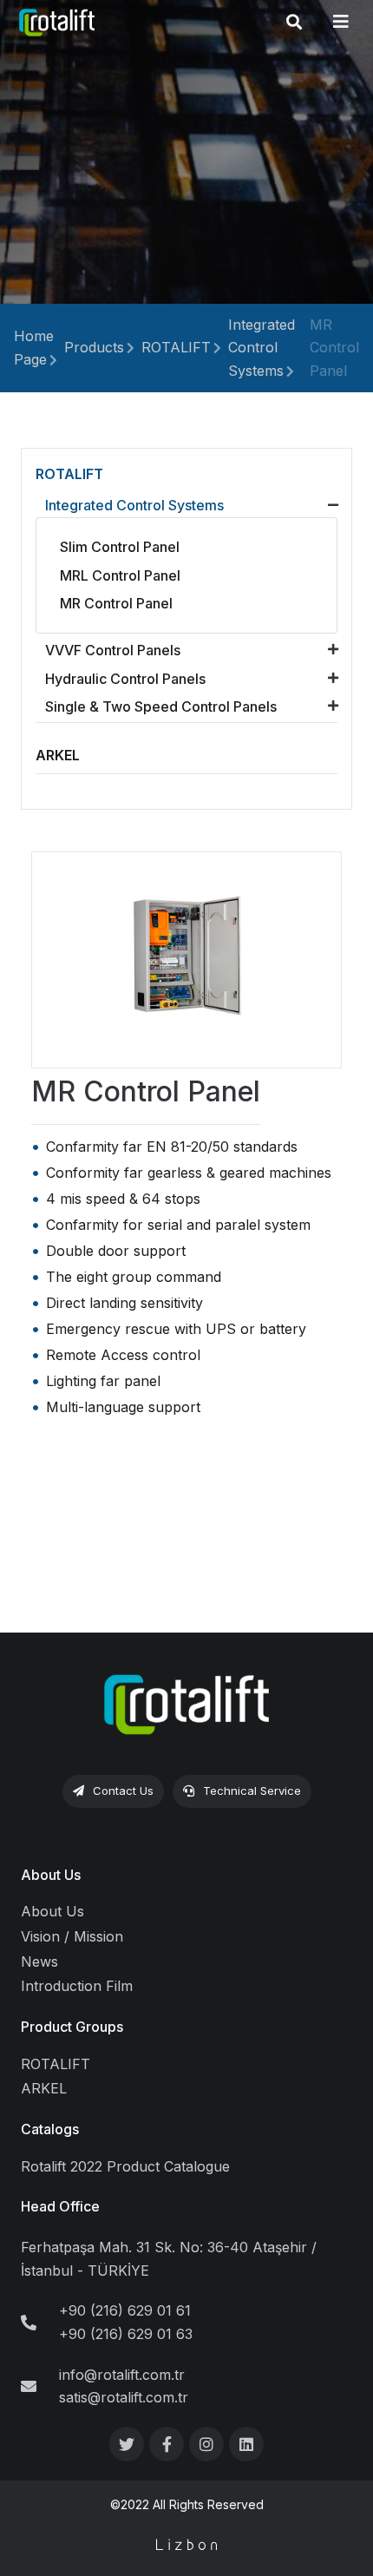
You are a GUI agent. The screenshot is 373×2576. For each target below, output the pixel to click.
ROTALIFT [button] (69, 474)
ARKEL (44, 2088)
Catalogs (50, 2129)
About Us (51, 1875)
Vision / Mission (72, 1936)
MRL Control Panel (120, 575)
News (39, 1962)
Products (94, 347)
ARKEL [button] (58, 755)
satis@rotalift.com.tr (124, 2397)
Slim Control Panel (120, 547)
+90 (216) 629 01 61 (125, 2310)
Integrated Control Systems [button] (134, 505)
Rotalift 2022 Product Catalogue (125, 2166)
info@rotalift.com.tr (122, 2375)
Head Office (60, 2206)
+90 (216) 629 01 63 (126, 2334)
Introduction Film (77, 1986)
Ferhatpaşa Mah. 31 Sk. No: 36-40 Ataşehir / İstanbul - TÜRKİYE (169, 2259)
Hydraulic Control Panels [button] (125, 679)
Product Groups (72, 2027)
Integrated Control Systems (262, 348)
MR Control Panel (334, 348)
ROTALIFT (176, 347)
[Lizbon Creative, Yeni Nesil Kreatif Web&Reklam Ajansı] (187, 2544)
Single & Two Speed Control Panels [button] (161, 706)
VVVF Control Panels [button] (113, 650)
